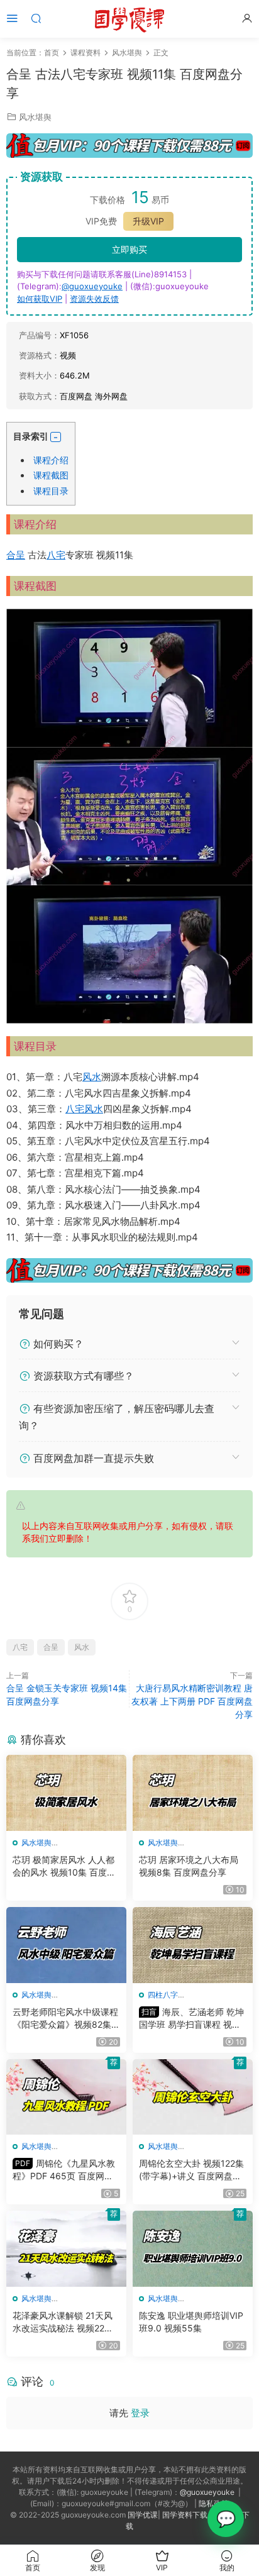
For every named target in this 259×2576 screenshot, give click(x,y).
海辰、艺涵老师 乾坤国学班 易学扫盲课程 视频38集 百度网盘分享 (193, 2019)
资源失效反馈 (94, 299)
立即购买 (129, 249)
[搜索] (36, 18)
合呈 (16, 555)
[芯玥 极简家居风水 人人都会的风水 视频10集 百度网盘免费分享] (66, 1793)
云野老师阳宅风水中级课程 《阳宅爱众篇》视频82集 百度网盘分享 (65, 2019)
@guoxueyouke (92, 286)
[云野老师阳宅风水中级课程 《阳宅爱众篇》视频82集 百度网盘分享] (66, 1945)
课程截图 (51, 475)
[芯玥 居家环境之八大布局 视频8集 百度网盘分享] (193, 1793)
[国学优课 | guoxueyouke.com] (129, 19)
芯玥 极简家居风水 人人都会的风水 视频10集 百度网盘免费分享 (64, 1866)
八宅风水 (84, 1109)
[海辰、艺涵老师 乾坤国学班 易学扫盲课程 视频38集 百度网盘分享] (193, 1945)
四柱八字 (163, 1995)
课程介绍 (51, 460)
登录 (140, 2413)
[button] (56, 437)
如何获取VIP (40, 299)
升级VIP (148, 221)
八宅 (56, 555)
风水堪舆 (35, 117)
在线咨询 (226, 2519)
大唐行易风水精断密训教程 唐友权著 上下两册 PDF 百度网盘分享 (192, 1701)
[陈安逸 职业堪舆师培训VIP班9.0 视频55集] (193, 2249)
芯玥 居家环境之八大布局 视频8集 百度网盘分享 (189, 1866)
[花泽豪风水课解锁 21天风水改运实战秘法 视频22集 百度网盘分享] (66, 2249)
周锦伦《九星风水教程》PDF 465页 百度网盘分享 (64, 2170)
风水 (92, 1077)
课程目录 (51, 491)
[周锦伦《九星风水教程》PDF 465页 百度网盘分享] (66, 2097)
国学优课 (143, 2515)
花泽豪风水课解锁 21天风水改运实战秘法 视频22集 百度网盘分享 (63, 2322)
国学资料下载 (185, 2515)
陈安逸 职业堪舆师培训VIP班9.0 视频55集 (191, 2322)
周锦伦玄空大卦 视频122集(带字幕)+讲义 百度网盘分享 (191, 2170)
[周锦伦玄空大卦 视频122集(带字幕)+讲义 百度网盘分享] (193, 2097)
